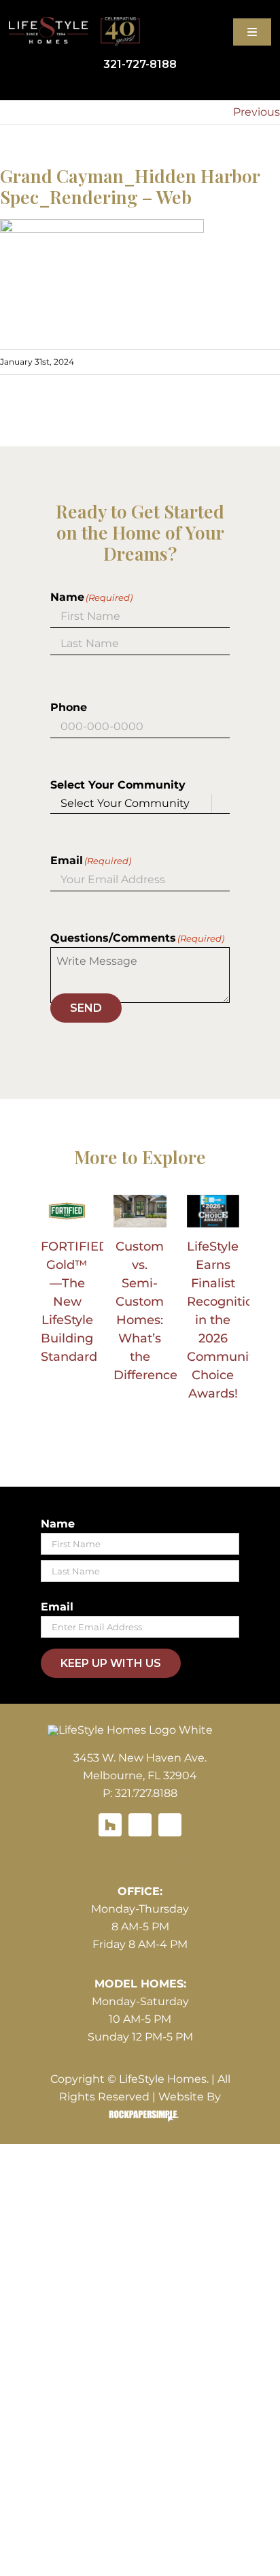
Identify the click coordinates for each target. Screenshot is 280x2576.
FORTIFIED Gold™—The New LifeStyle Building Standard (75, 1302)
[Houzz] (110, 1825)
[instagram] (170, 1825)
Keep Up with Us (111, 1663)
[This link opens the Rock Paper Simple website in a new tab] (140, 2115)
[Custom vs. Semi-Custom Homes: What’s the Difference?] (140, 1211)
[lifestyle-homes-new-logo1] (130, 1730)
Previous (257, 112)
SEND (86, 1008)
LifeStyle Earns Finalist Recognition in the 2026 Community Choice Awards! (224, 1320)
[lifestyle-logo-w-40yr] (74, 22)
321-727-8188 (140, 64)
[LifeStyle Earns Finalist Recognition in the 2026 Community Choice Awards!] (213, 1211)
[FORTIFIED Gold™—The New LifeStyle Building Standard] (67, 1211)
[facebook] (140, 1825)
